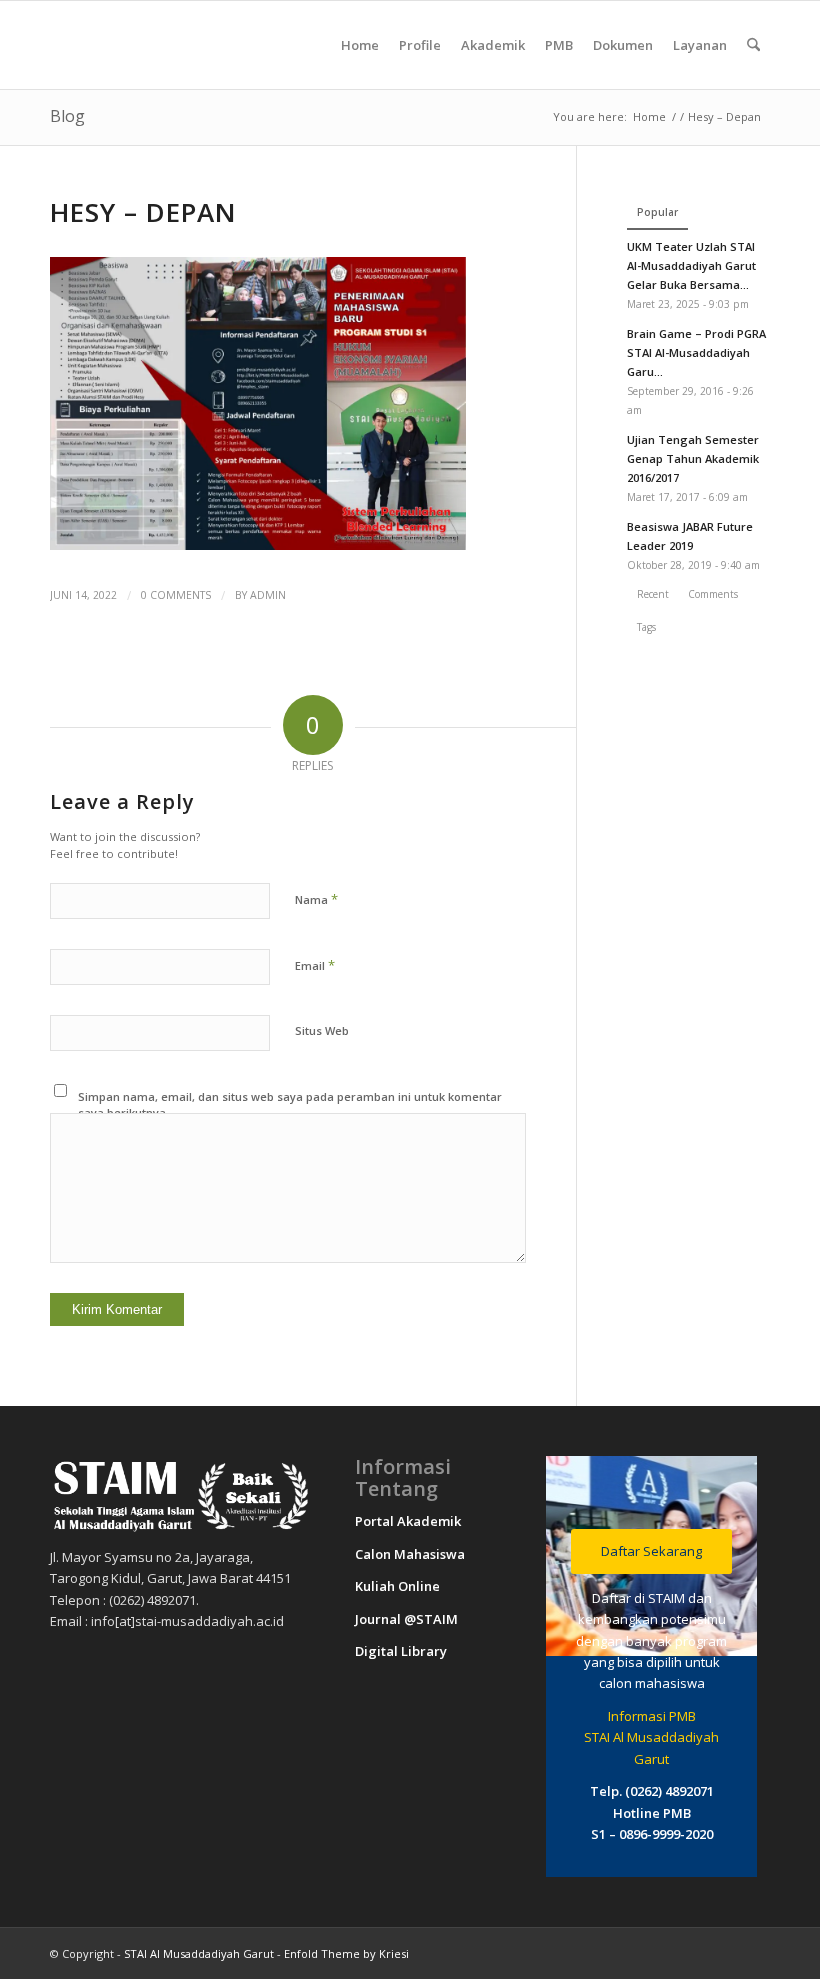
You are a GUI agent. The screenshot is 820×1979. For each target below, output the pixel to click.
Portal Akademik (408, 1521)
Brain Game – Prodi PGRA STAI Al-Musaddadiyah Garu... (696, 352)
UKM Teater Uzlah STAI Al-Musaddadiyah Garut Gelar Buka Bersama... (691, 265)
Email (315, 965)
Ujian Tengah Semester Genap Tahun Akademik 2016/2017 (693, 458)
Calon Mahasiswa (410, 1554)
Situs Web (322, 1030)
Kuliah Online (397, 1586)
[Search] (753, 45)
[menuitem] (360, 45)
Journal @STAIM (406, 1619)
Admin (268, 595)
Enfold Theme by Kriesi (346, 1953)
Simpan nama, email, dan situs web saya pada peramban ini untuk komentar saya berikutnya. (290, 1105)
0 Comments (176, 595)
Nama (316, 899)
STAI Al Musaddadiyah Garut (199, 1953)
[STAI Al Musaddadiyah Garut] (200, 45)
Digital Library (401, 1651)
